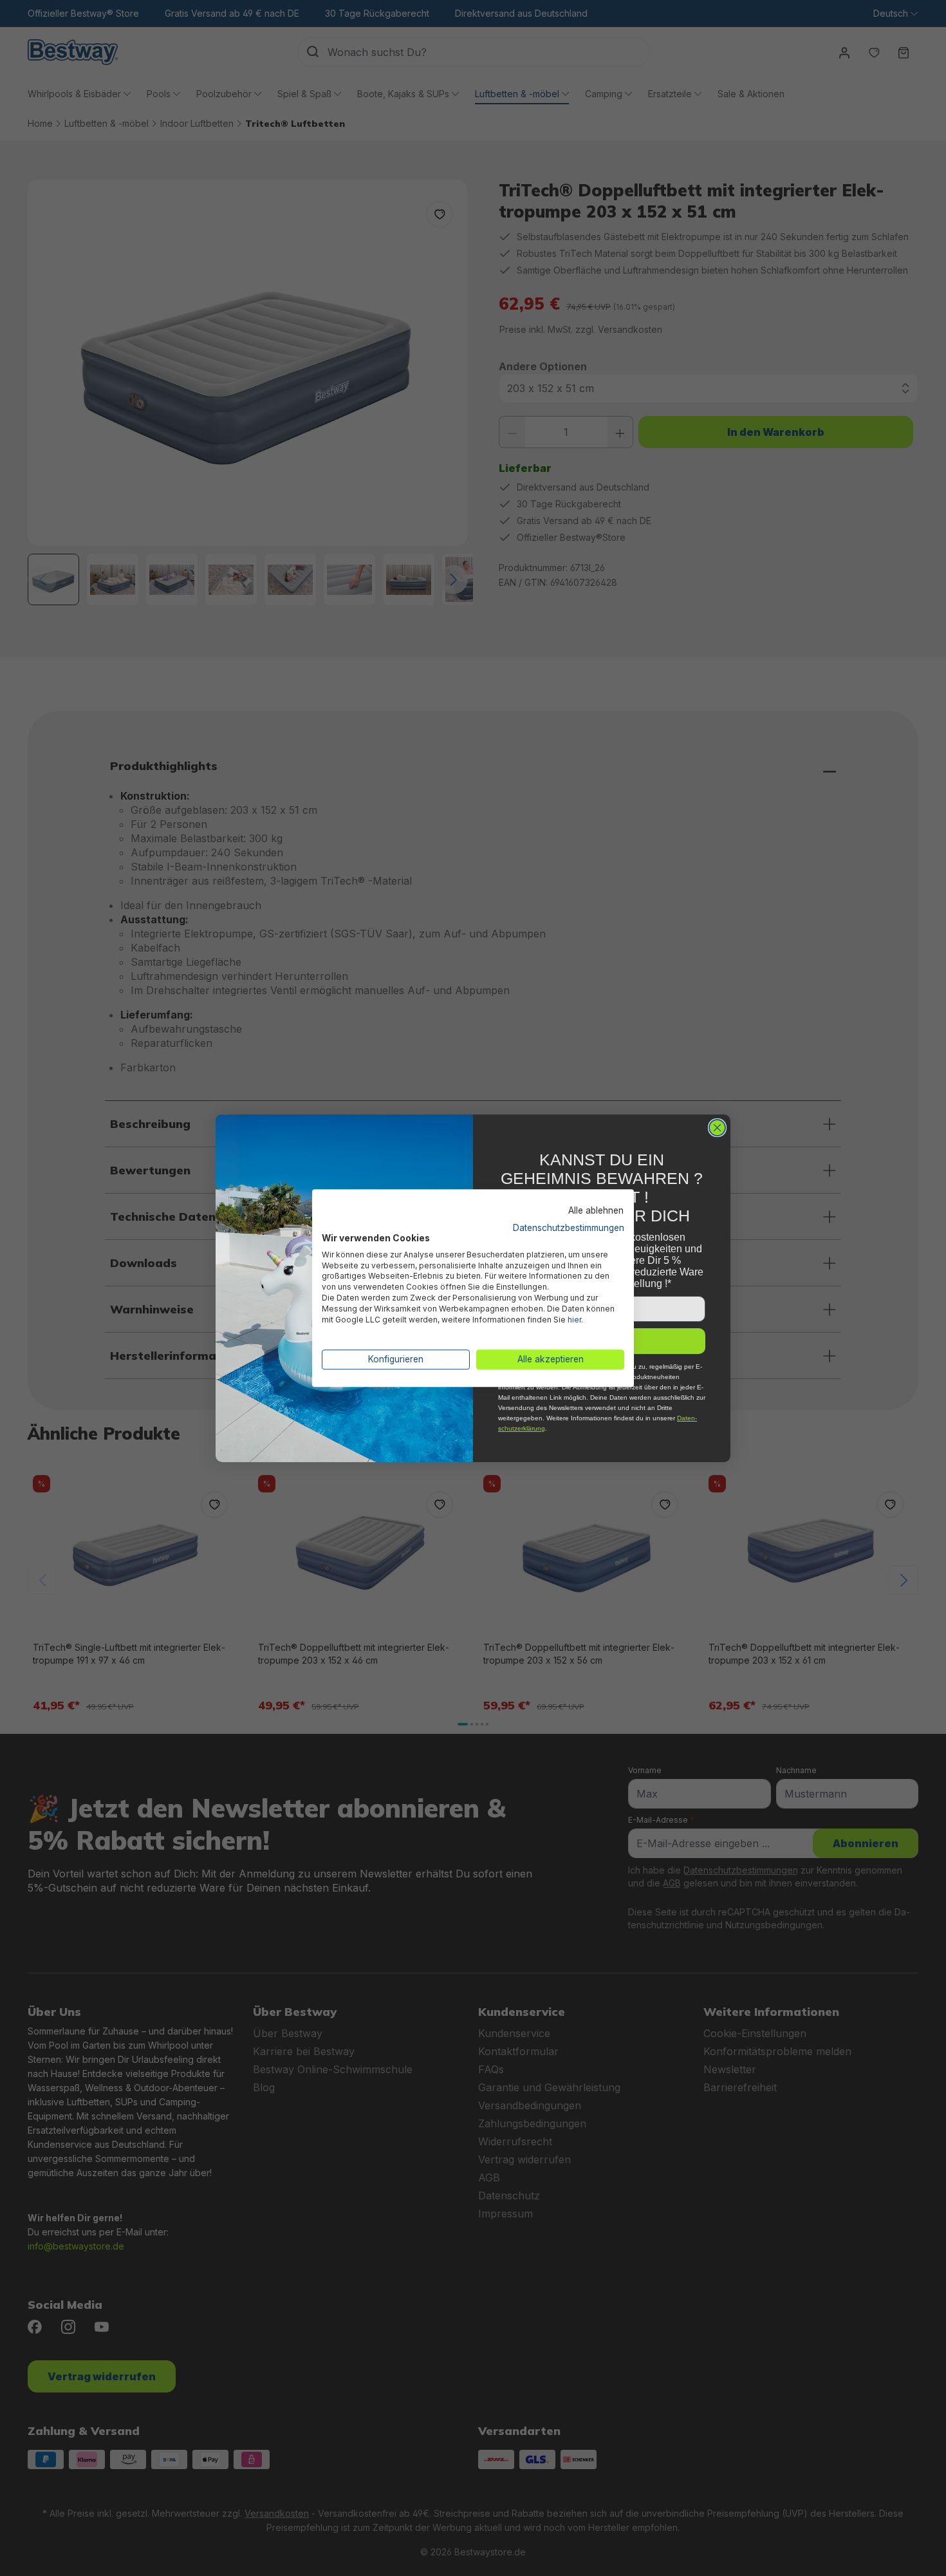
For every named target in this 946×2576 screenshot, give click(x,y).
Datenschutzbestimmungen (569, 1228)
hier (574, 1320)
